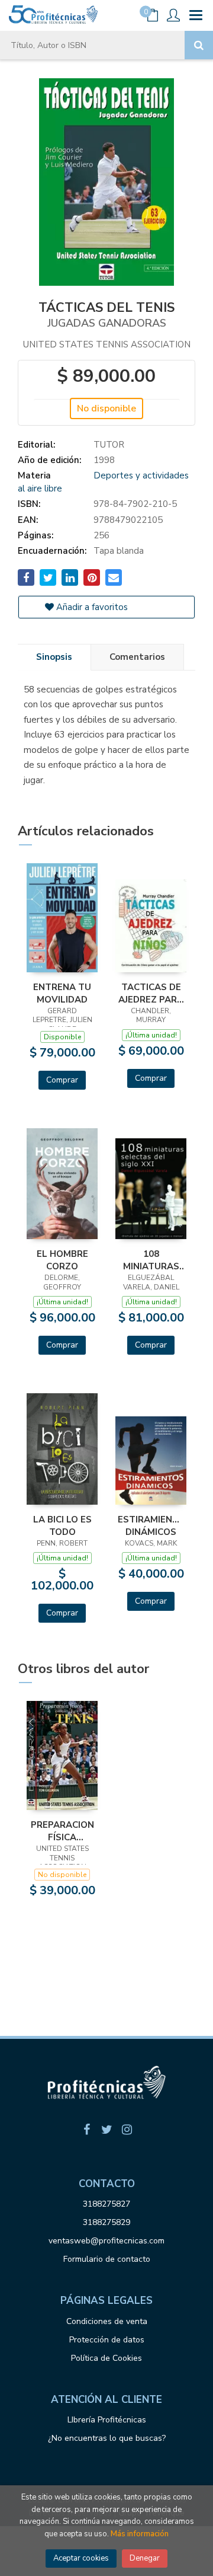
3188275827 (106, 2204)
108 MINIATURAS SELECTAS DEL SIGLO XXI (151, 1260)
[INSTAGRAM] (127, 2130)
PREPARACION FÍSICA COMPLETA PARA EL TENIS (62, 1831)
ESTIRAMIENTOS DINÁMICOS (151, 1525)
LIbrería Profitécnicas (107, 2420)
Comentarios (137, 657)
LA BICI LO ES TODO (62, 1525)
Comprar (62, 1080)
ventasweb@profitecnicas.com (106, 2241)
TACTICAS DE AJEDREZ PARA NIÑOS (151, 993)
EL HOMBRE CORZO (62, 1260)
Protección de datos (107, 2340)
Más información (140, 2534)
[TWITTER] (106, 2130)
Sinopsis (54, 657)
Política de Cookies (106, 2358)
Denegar (145, 2558)
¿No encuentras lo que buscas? (107, 2438)
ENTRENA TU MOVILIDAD (62, 993)
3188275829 (106, 2222)
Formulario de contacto (107, 2259)
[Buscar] (199, 45)
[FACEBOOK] (86, 2130)
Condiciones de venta (107, 2321)
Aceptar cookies (81, 2558)
